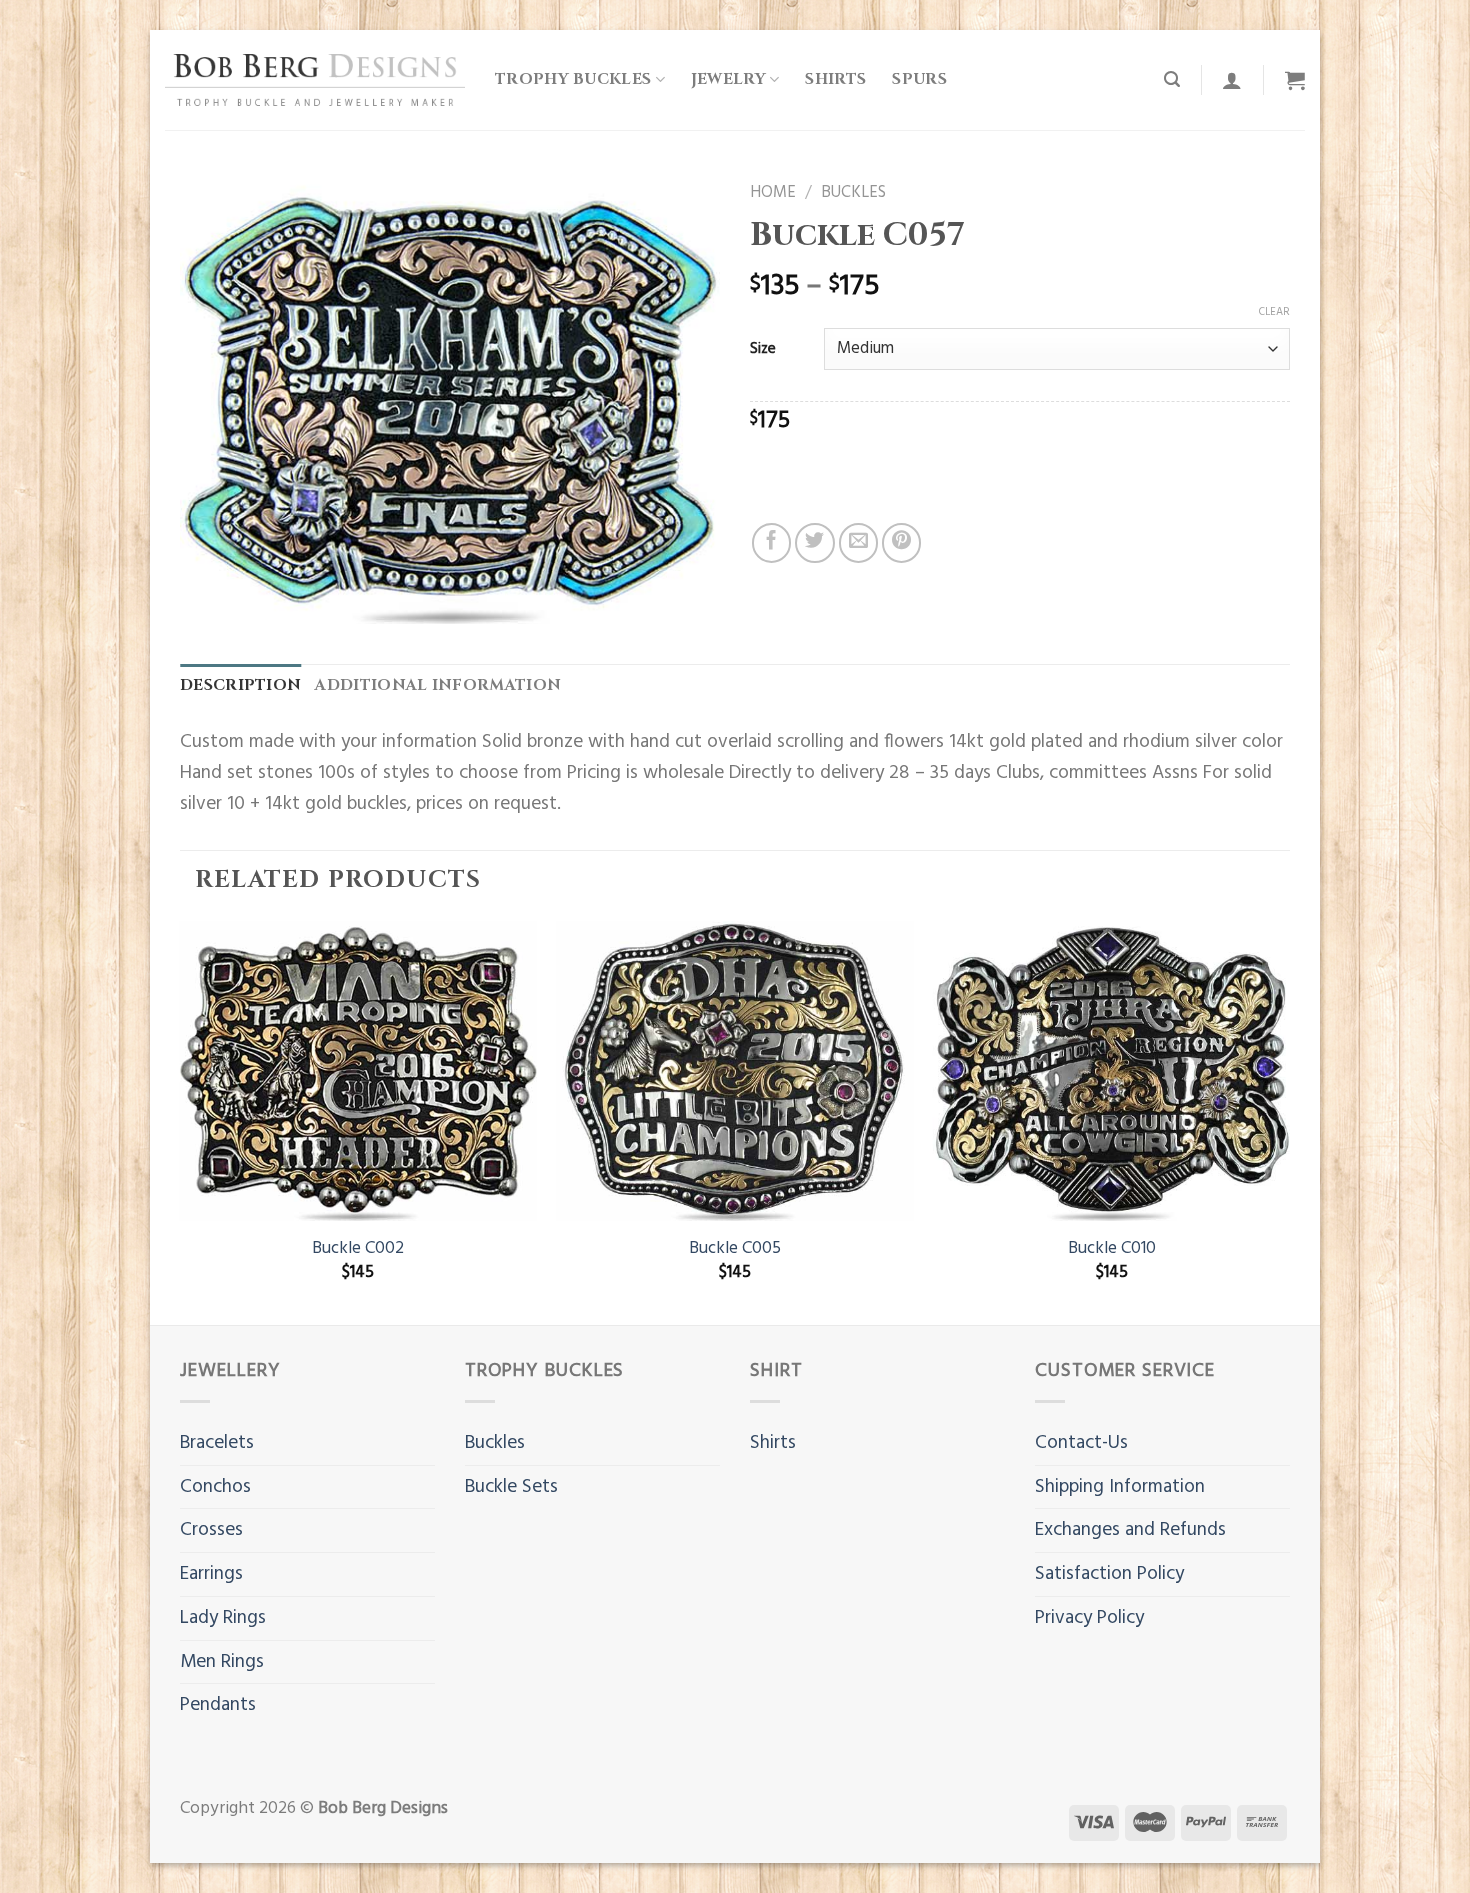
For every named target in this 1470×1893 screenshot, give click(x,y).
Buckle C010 (1112, 1249)
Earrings (211, 1574)
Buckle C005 (735, 1249)
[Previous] (181, 1121)
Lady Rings (223, 1618)
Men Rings (222, 1662)
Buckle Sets (511, 1487)
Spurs (919, 79)
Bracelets (217, 1443)
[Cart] (1295, 80)
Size (763, 349)
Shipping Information (1120, 1487)
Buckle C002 (358, 1249)
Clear (1274, 312)
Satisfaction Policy (1109, 1574)
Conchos (215, 1487)
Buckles (853, 193)
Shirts (835, 79)
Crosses (211, 1530)
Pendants (218, 1705)
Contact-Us (1081, 1443)
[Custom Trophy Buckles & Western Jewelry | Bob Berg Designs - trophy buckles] (315, 79)
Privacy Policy (1089, 1618)
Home (773, 193)
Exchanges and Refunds (1130, 1530)
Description (240, 685)
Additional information (438, 685)
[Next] (1289, 1121)
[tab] (240, 686)
